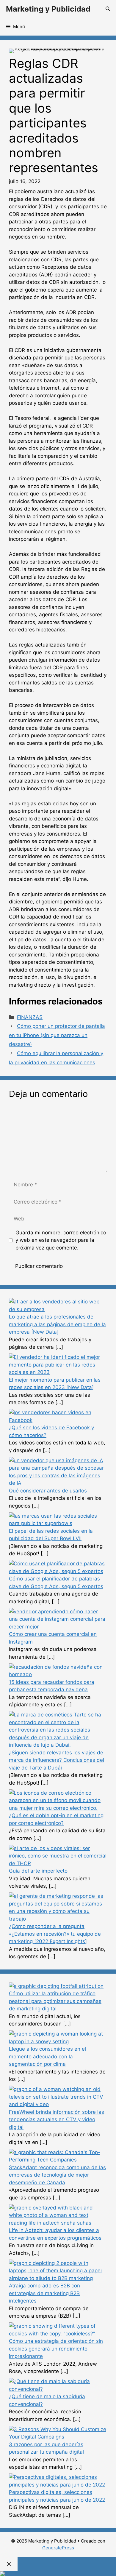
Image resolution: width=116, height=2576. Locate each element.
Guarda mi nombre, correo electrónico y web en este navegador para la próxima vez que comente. (61, 1240)
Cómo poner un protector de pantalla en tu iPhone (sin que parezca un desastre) (57, 1035)
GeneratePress (58, 2548)
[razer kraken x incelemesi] (58, 2574)
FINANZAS (30, 1017)
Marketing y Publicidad (48, 9)
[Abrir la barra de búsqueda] (108, 9)
